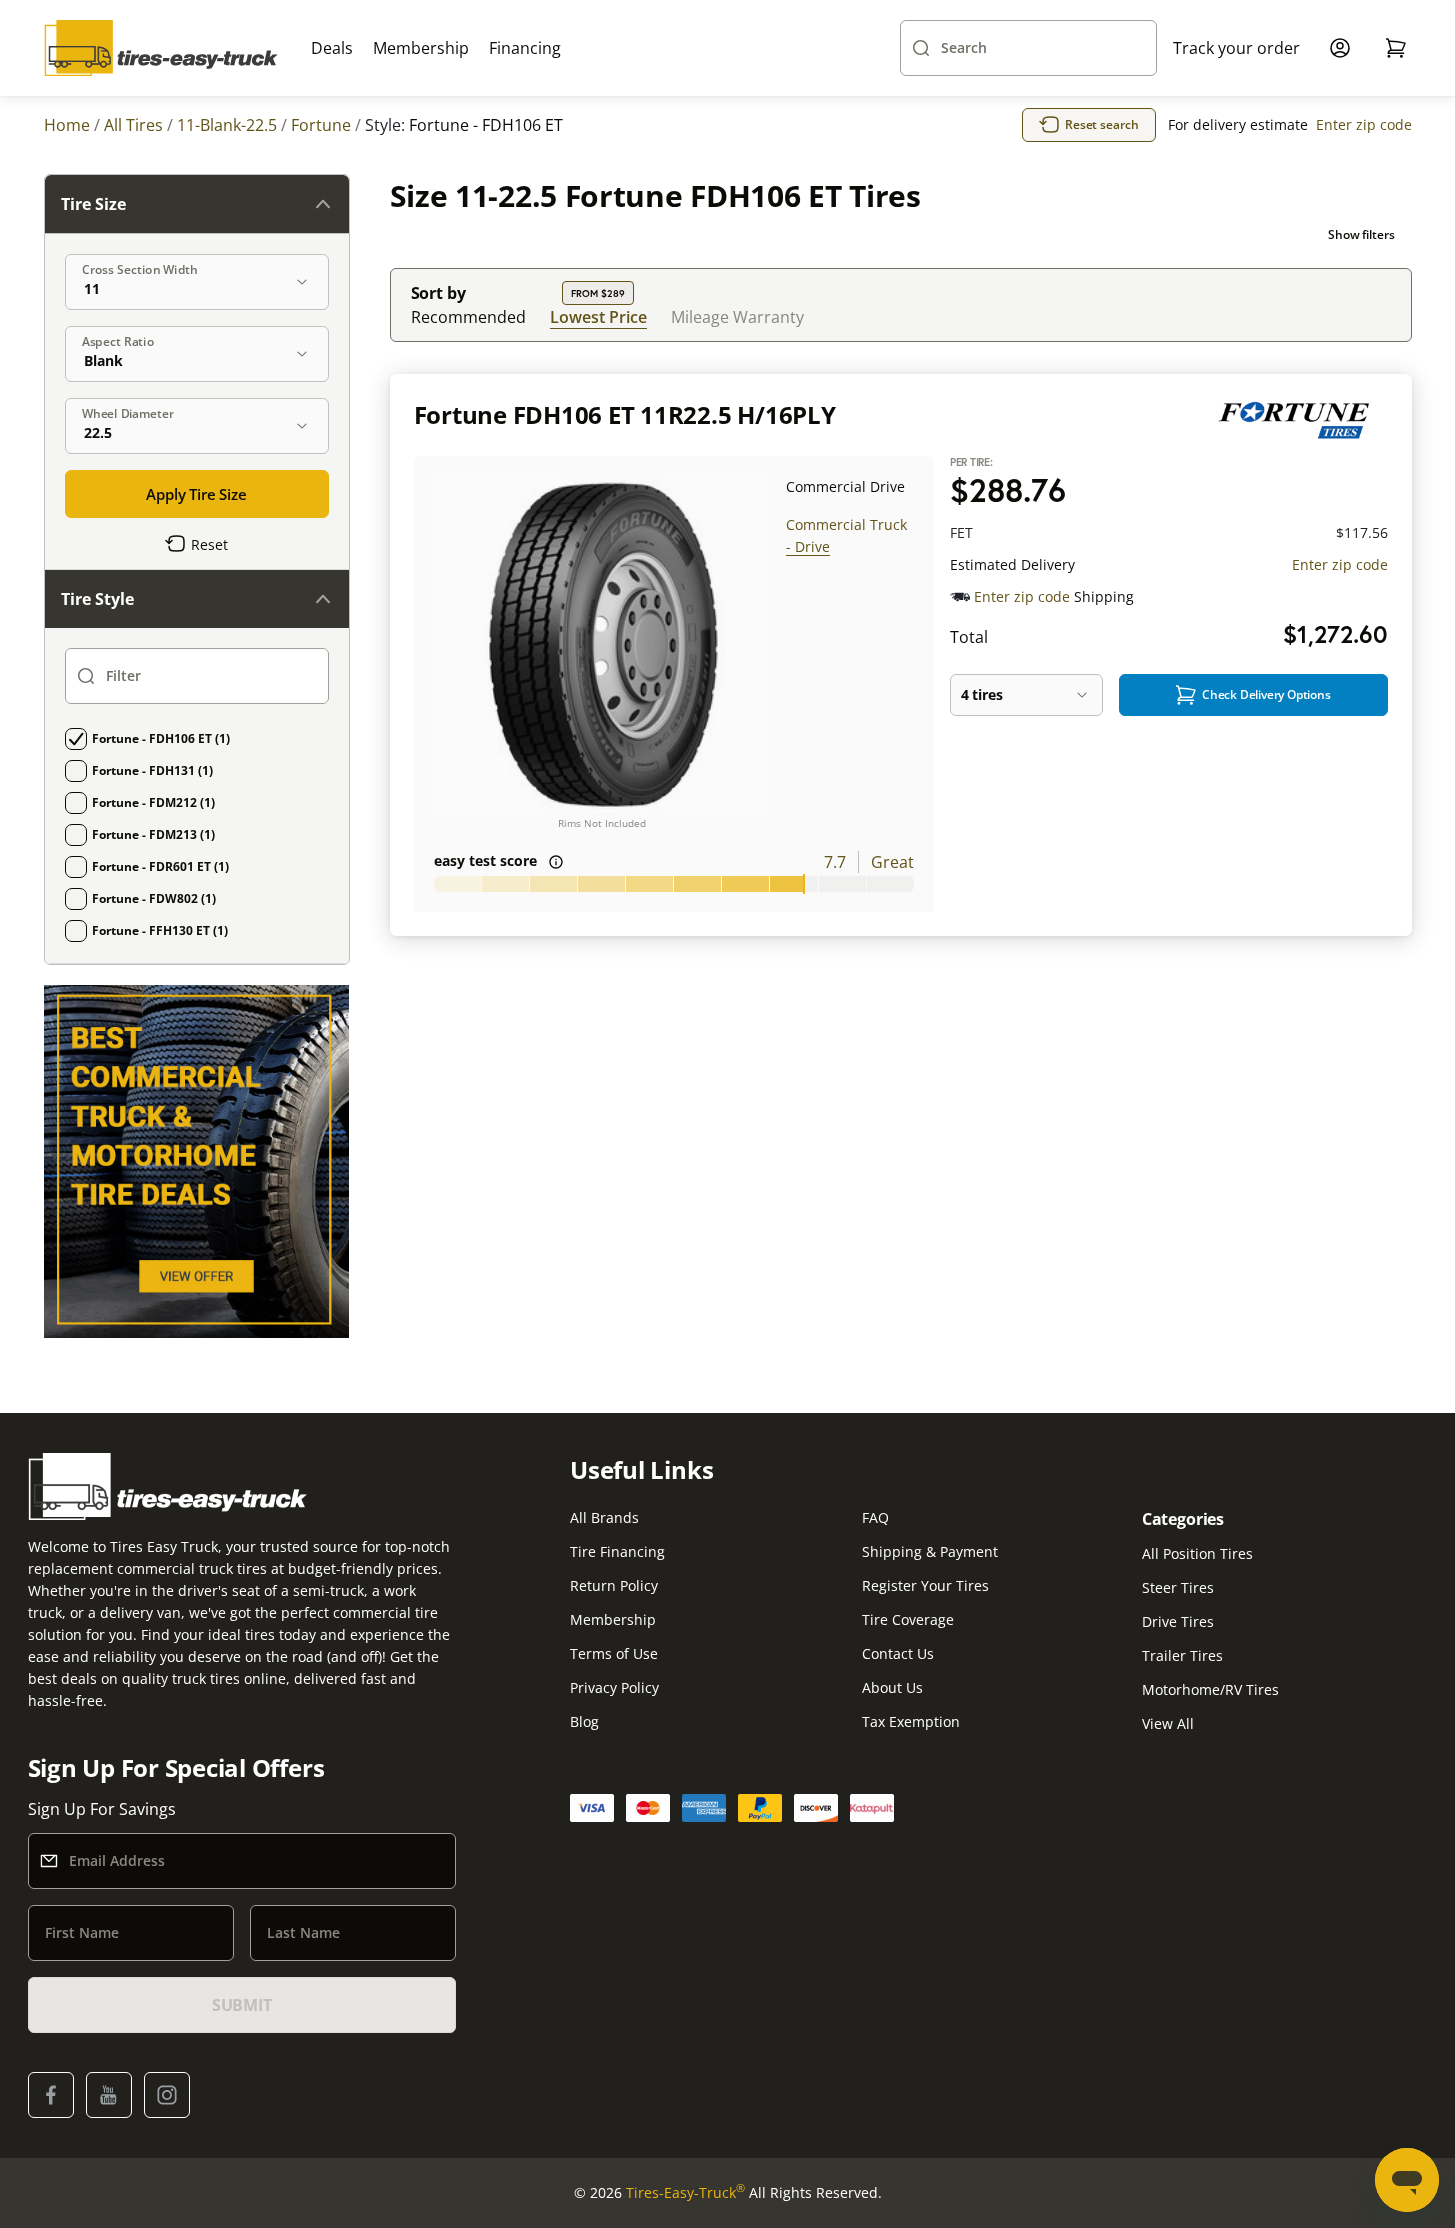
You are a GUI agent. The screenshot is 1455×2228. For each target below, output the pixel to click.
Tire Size (93, 204)
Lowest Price (598, 316)
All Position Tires (1197, 1553)
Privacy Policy (614, 1687)
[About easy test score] (556, 862)
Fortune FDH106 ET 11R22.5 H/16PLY (625, 414)
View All (1168, 1723)
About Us (892, 1687)
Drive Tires (1178, 1621)
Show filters (1361, 234)
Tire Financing (617, 1551)
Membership (421, 48)
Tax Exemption (911, 1721)
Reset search (1102, 124)
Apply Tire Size (196, 494)
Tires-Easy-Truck (685, 2192)
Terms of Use (614, 1653)
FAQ (875, 1517)
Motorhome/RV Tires (1210, 1689)
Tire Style (97, 599)
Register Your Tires (925, 1585)
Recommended (468, 317)
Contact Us (898, 1653)
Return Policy (614, 1585)
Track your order (1236, 48)
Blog (584, 1721)
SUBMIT (242, 2005)
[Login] (1340, 48)
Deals (332, 48)
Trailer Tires (1182, 1655)
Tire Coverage (908, 1619)
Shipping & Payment (930, 1551)
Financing (525, 48)
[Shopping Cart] (1396, 48)
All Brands (604, 1517)
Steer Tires (1178, 1587)
